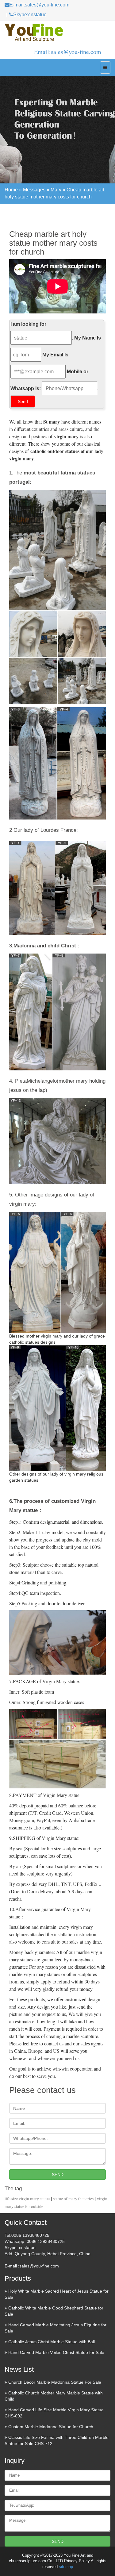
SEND (58, 2175)
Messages (34, 190)
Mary (56, 190)
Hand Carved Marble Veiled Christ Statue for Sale (56, 2352)
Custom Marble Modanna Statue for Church (51, 2427)
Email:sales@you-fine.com (68, 52)
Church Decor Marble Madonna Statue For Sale (55, 2382)
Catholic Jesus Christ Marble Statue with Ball (52, 2342)
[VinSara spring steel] (57, 33)
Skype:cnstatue (30, 15)
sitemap (66, 2567)
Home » (14, 190)
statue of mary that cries (73, 2199)
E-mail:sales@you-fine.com (39, 5)
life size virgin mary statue (27, 2199)
